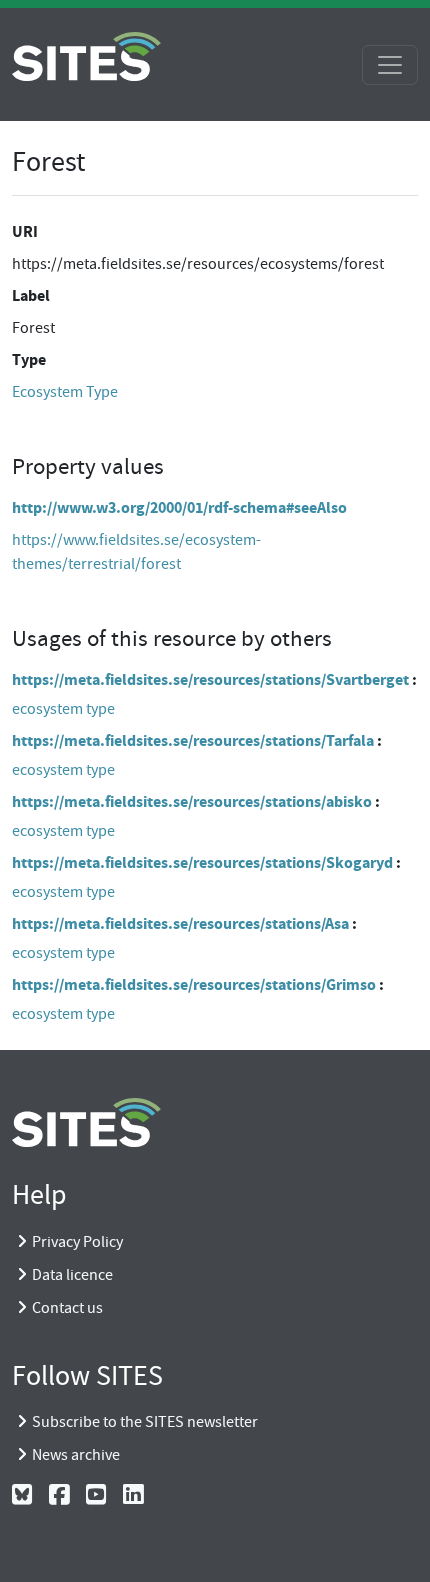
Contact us (67, 1308)
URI (25, 231)
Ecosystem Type (65, 392)
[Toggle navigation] (390, 65)
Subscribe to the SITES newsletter (145, 1422)
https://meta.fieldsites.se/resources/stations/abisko (192, 801)
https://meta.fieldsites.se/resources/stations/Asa (180, 923)
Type (29, 359)
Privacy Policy (77, 1242)
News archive (76, 1455)
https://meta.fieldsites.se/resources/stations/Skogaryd (202, 862)
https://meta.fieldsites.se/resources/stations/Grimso (194, 984)
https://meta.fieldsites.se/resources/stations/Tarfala (193, 740)
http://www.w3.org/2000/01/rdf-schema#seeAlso (179, 507)
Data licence (72, 1275)
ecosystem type (63, 709)
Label (31, 295)
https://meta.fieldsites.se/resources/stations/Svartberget (210, 679)
